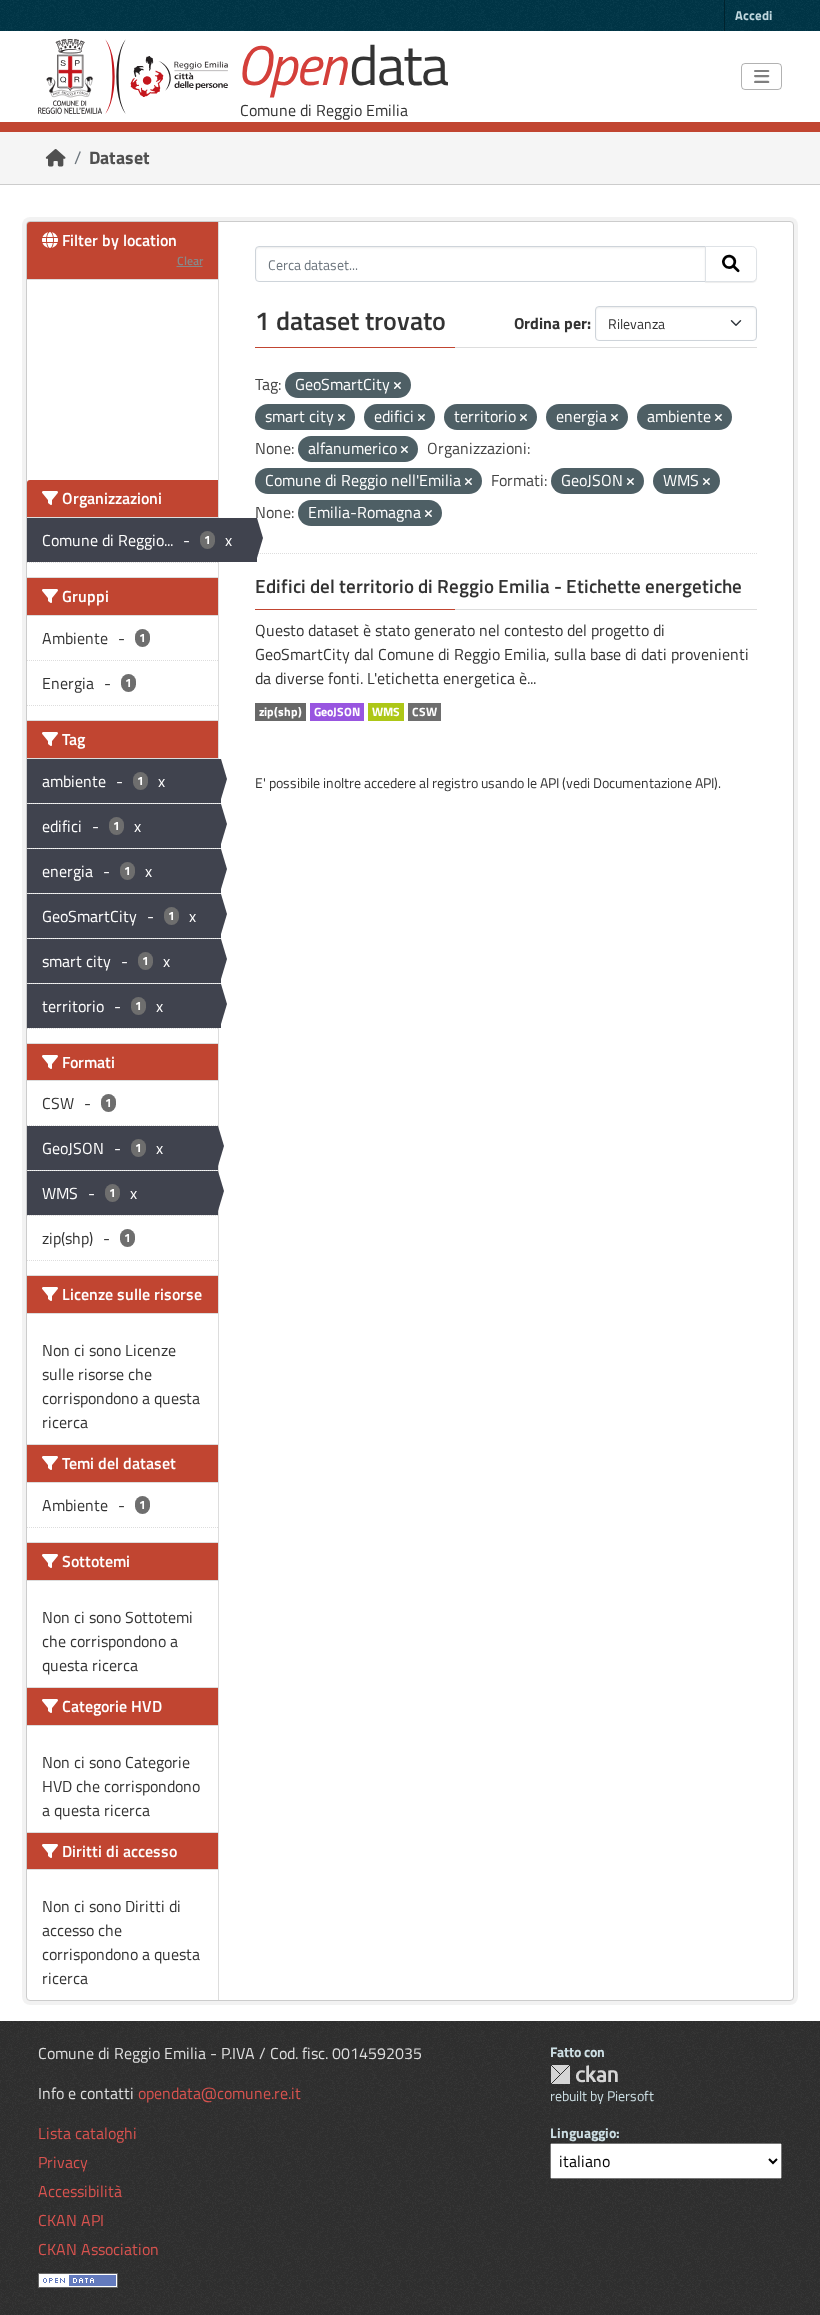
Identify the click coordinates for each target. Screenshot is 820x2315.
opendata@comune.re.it (219, 2093)
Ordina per (550, 323)
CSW (424, 712)
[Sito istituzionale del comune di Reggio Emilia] (133, 76)
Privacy (63, 2162)
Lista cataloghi (87, 2133)
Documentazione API (653, 782)
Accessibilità (80, 2191)
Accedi (753, 15)
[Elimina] (397, 386)
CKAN (584, 2074)
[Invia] (731, 264)
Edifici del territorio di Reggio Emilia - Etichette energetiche (498, 586)
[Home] (56, 157)
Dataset (119, 157)
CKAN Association (98, 2249)
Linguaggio (583, 2132)
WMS (386, 712)
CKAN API (71, 2220)
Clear (190, 260)
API (549, 782)
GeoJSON (337, 712)
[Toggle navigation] (761, 77)
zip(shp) (280, 712)
